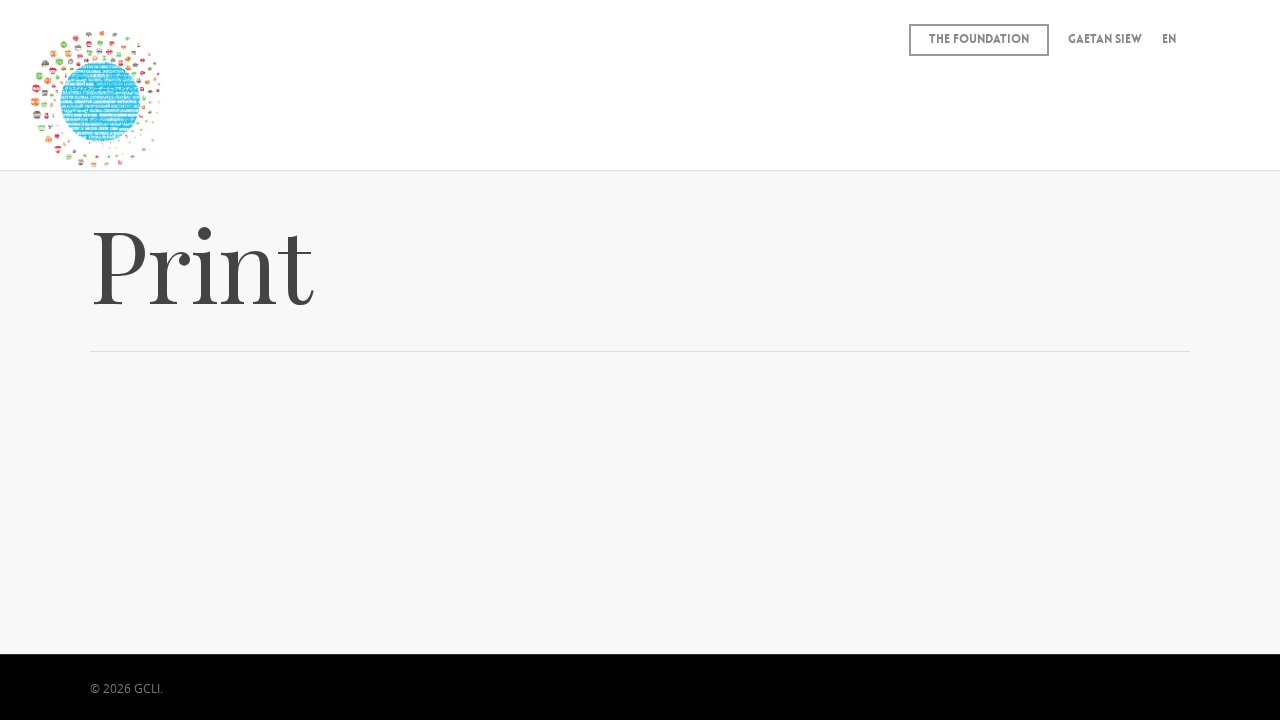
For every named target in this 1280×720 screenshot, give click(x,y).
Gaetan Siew (1105, 39)
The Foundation (979, 39)
